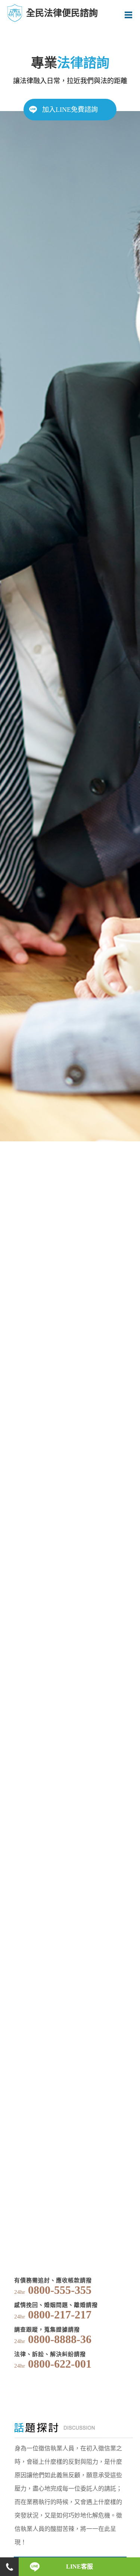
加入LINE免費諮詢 (70, 110)
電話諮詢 (9, 2567)
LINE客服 (80, 2566)
